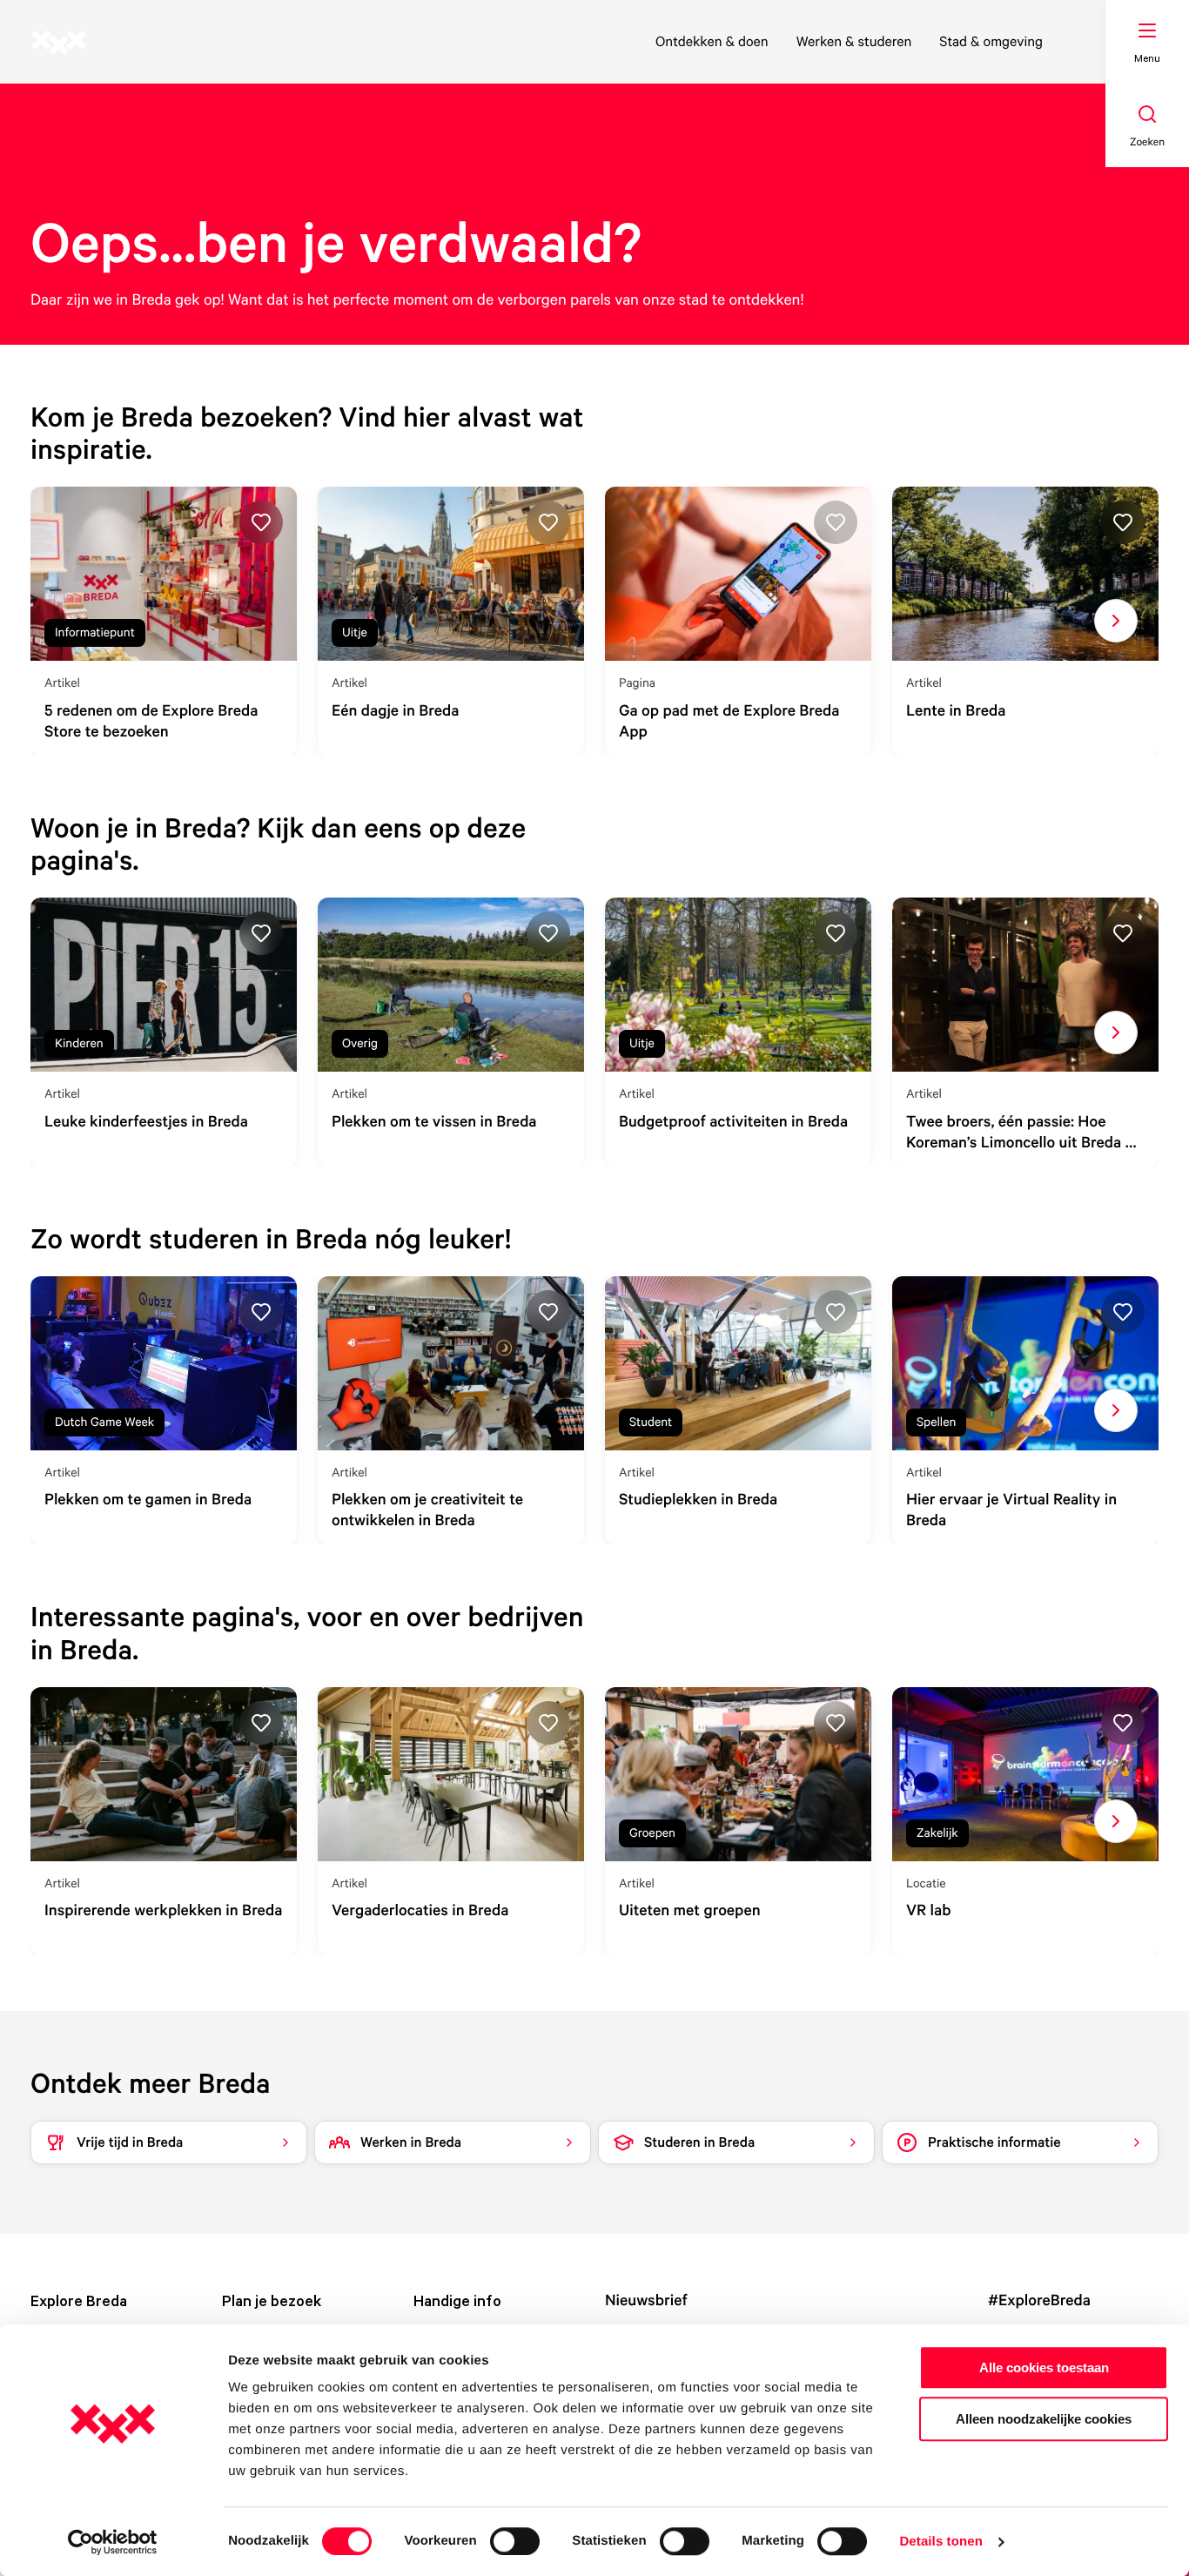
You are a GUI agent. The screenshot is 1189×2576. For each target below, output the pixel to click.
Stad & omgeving (991, 41)
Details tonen (940, 2542)
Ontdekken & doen (712, 41)
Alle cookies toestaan (1044, 2367)
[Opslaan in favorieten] (261, 522)
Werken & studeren (854, 41)
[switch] (515, 2541)
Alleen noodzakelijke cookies (1044, 2419)
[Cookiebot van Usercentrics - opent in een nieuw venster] (113, 2542)
